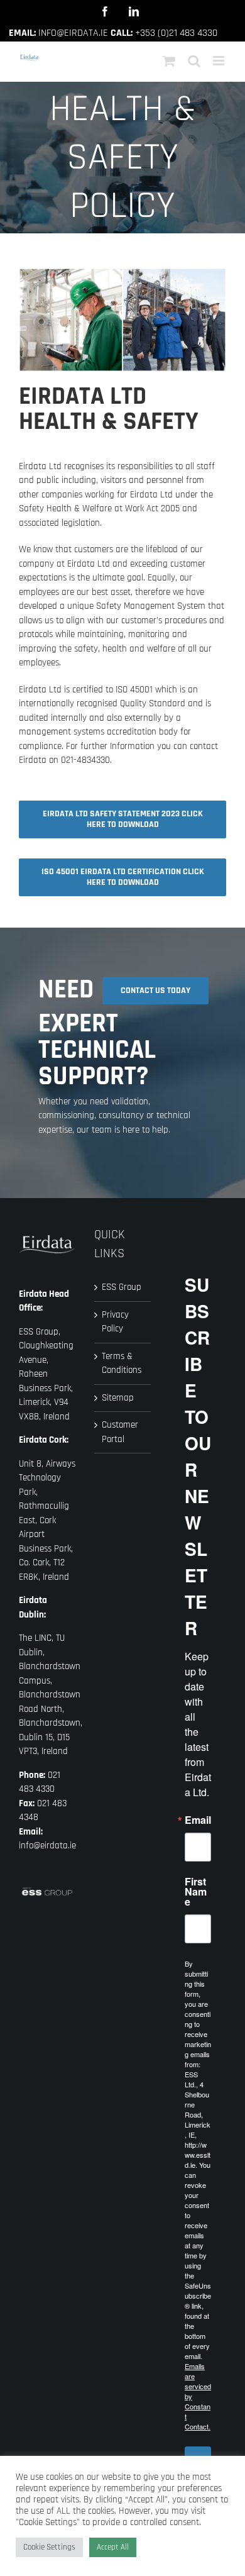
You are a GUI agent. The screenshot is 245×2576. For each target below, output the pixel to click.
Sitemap (118, 1398)
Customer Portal (120, 1432)
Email (198, 1820)
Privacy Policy (115, 1322)
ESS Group (122, 1287)
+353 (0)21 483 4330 (176, 33)
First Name (196, 1892)
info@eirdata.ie (73, 33)
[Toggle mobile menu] (220, 61)
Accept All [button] (113, 2547)
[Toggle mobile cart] (169, 61)
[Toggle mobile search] (194, 61)
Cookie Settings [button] (49, 2547)
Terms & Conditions (122, 1363)
